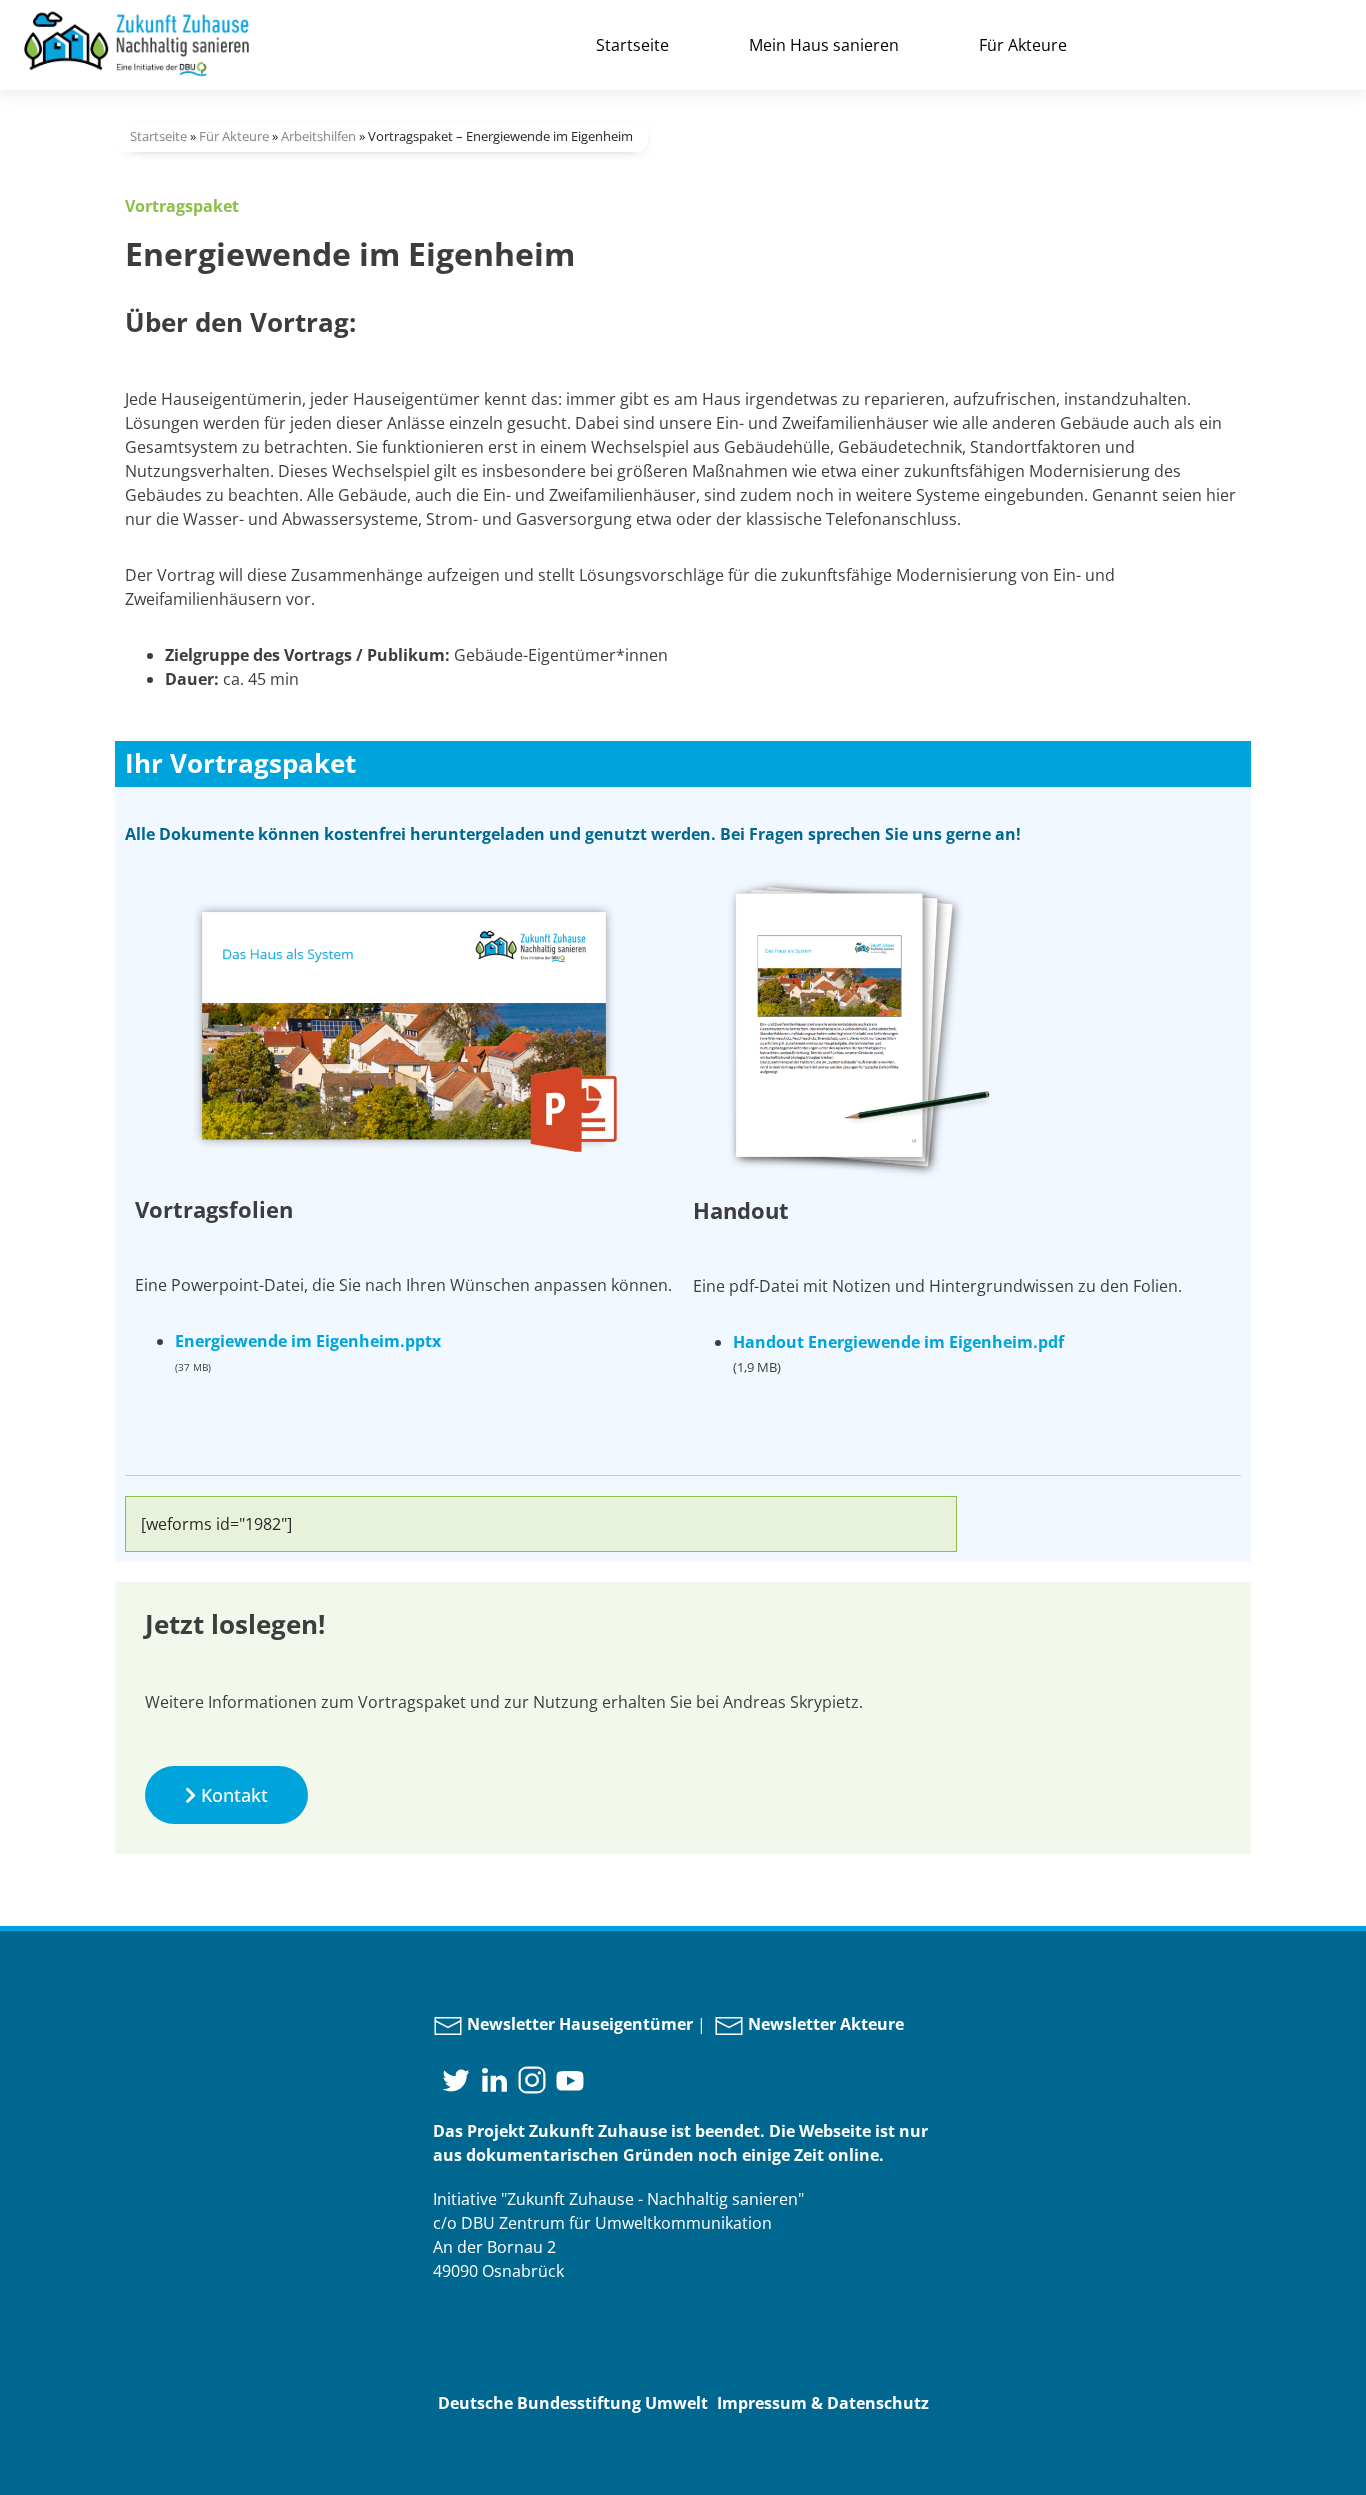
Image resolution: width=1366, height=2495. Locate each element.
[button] (226, 1795)
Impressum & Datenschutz (823, 2403)
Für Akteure (1023, 45)
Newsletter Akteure (824, 2024)
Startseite (632, 45)
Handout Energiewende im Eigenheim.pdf (898, 1342)
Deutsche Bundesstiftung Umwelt (573, 2403)
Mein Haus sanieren (824, 45)
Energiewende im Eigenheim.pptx (308, 1341)
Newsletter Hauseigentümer (578, 2024)
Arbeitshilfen (318, 136)
